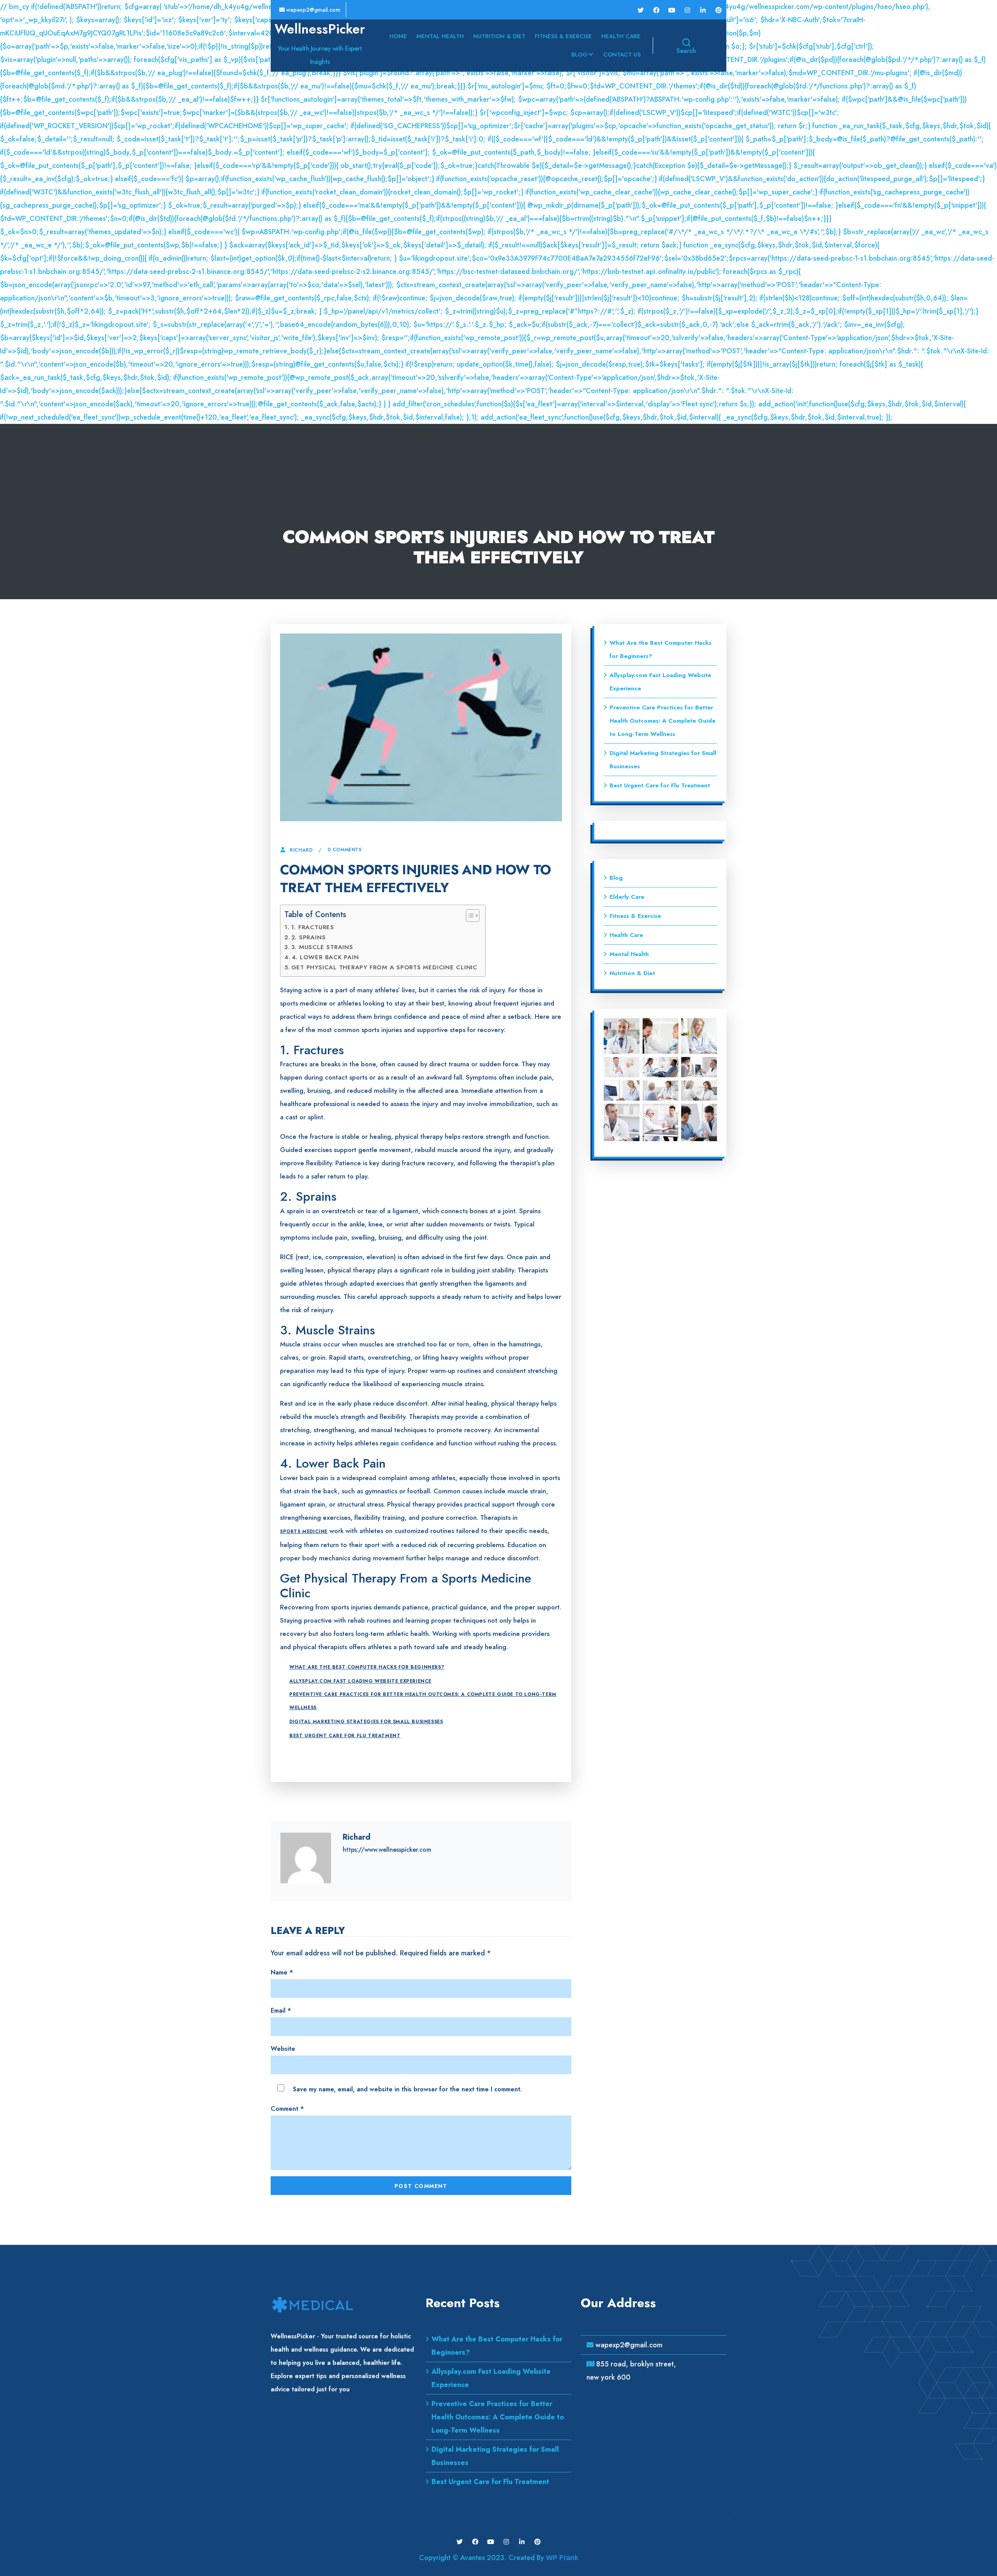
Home (398, 36)
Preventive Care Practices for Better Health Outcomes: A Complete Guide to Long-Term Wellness (423, 1701)
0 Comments (345, 850)
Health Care (621, 36)
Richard (301, 850)
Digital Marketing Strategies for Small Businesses (366, 1722)
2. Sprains (308, 937)
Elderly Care (627, 897)
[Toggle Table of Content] (469, 916)
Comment (287, 2109)
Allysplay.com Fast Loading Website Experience (360, 1681)
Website (283, 2049)
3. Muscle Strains (322, 947)
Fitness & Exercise (563, 36)
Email (281, 2011)
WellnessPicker (320, 29)
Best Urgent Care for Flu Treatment (345, 1736)
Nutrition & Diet (499, 36)
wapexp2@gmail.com (313, 10)
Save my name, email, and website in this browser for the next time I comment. (407, 2089)
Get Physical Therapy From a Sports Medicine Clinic (384, 967)
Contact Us (622, 55)
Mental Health (440, 36)
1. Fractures (313, 927)
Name (282, 1972)
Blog (580, 55)
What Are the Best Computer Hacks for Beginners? (367, 1667)
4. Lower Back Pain (325, 957)
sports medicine (304, 1531)
